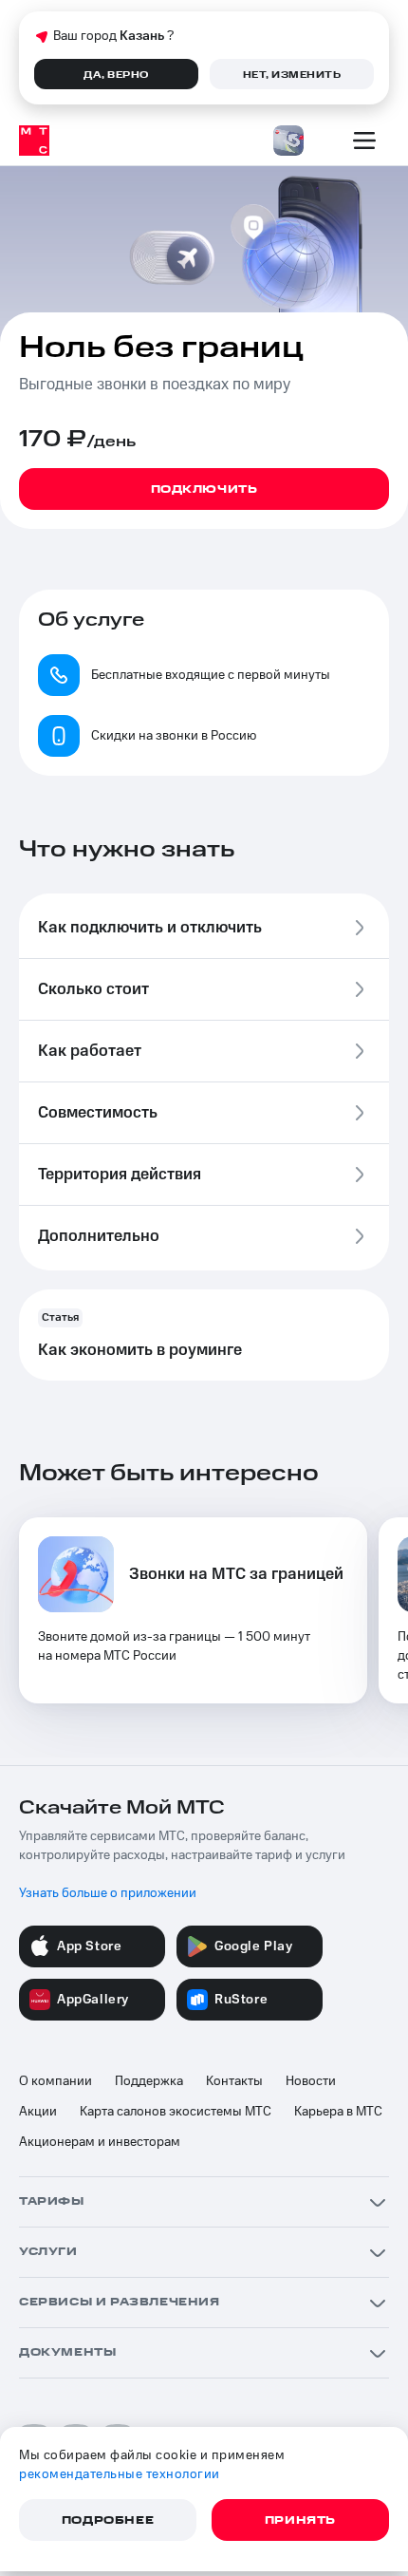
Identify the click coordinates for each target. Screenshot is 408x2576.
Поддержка (149, 2081)
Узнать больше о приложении (108, 1893)
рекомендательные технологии (120, 2474)
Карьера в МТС (338, 2112)
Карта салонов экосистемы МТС (176, 2112)
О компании (56, 2081)
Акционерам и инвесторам (100, 2142)
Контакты (234, 2081)
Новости (311, 2081)
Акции (38, 2112)
